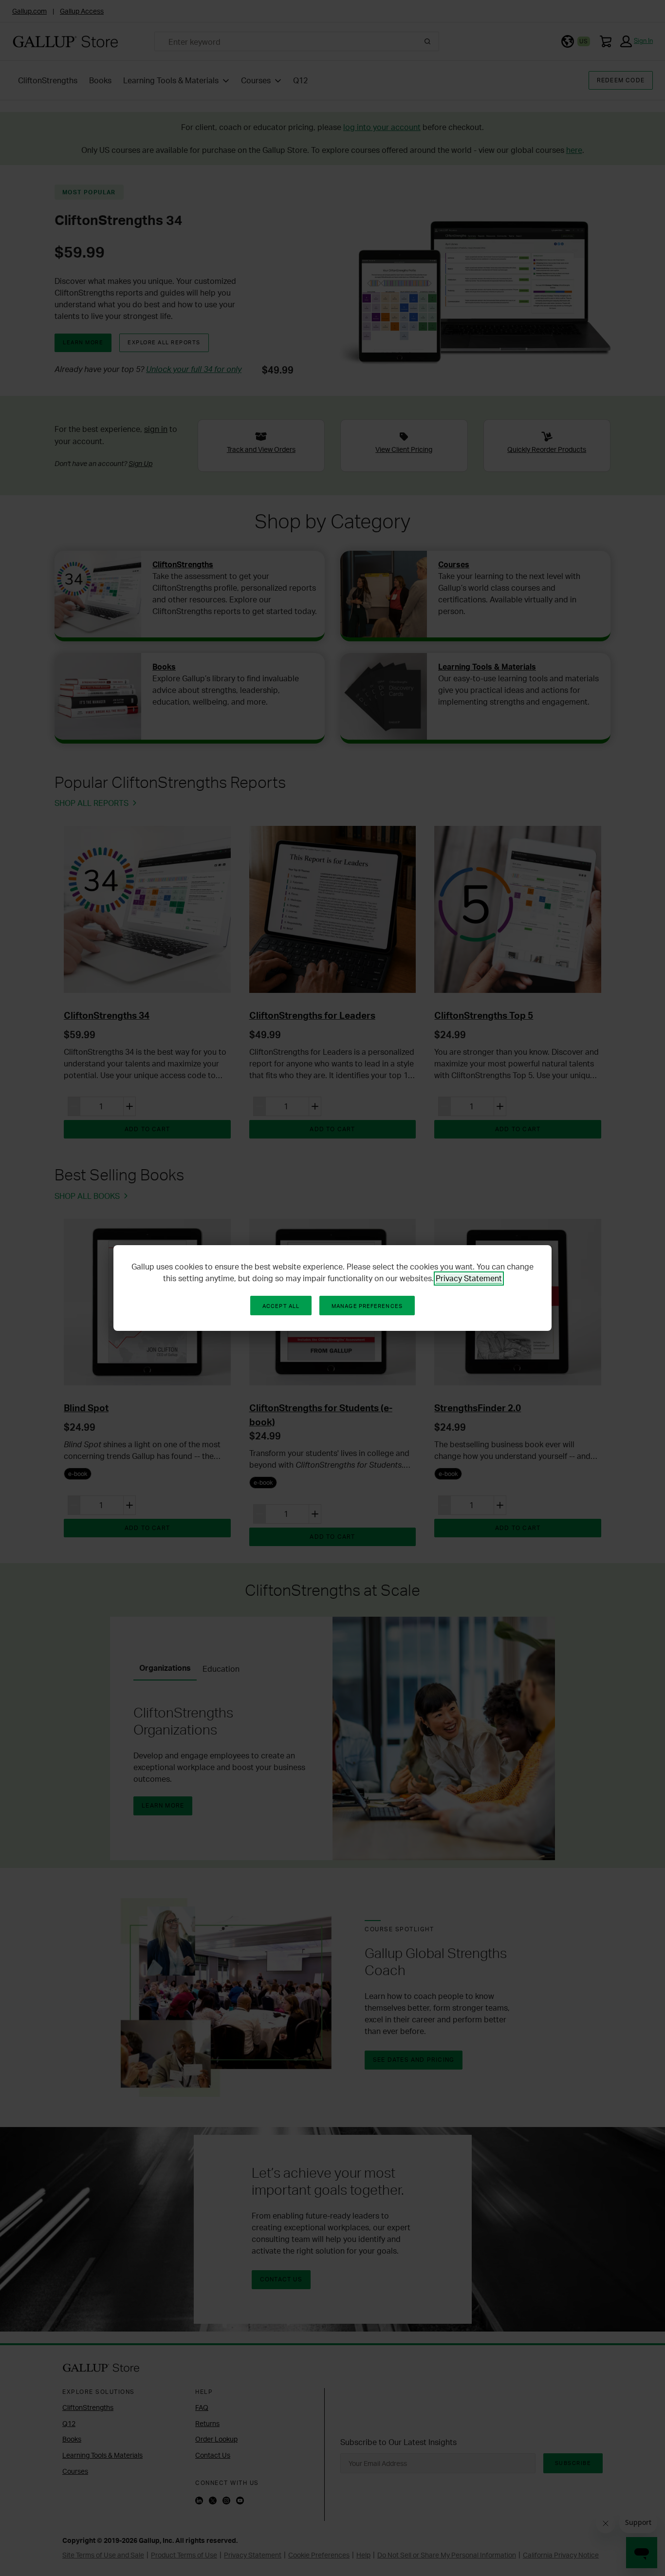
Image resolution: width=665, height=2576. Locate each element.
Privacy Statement (469, 1278)
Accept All (281, 1306)
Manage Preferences (367, 1306)
